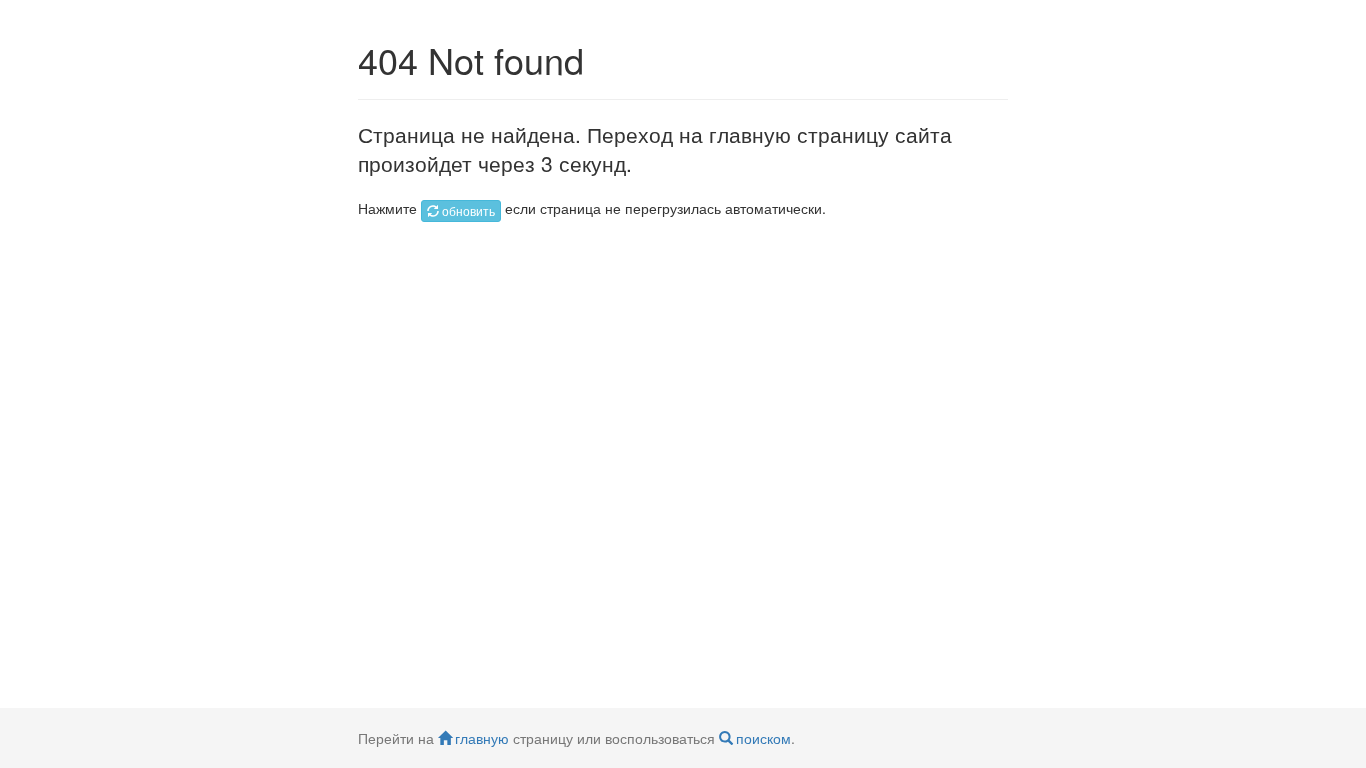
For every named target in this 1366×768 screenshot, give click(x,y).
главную (482, 738)
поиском (763, 738)
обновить (468, 210)
